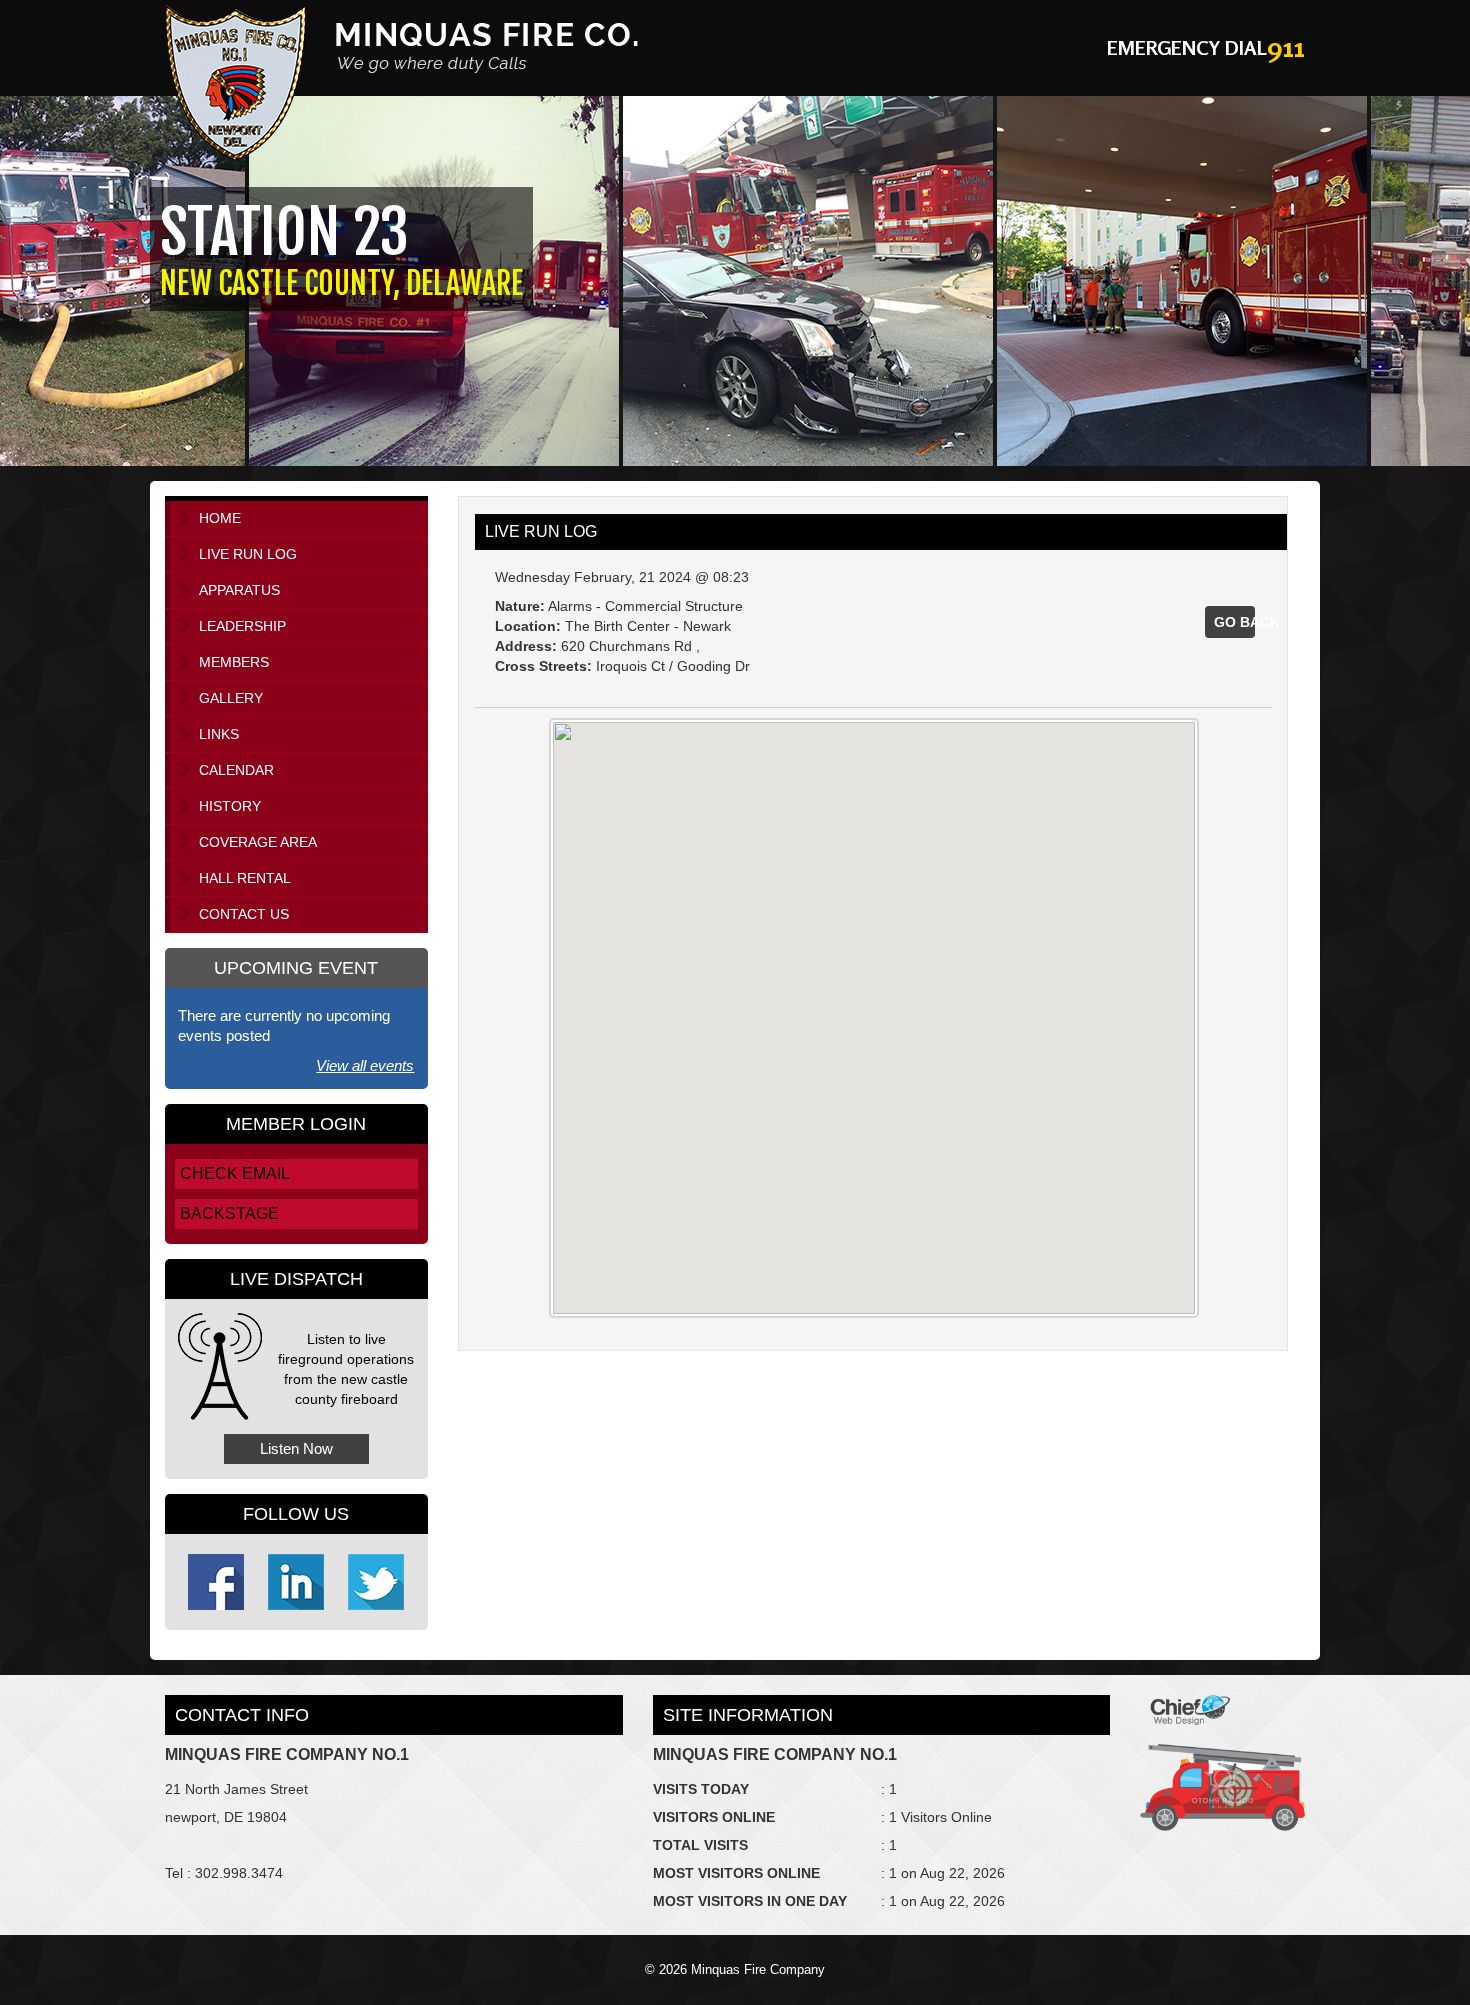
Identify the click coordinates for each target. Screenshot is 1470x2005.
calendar (236, 770)
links (219, 734)
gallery (231, 698)
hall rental (245, 878)
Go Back (1234, 622)
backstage (229, 1213)
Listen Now (296, 1448)
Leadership (242, 626)
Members (234, 662)
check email (235, 1173)
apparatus (239, 590)
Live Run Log (248, 554)
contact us (244, 914)
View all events (365, 1065)
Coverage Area (258, 842)
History (230, 806)
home (220, 518)
